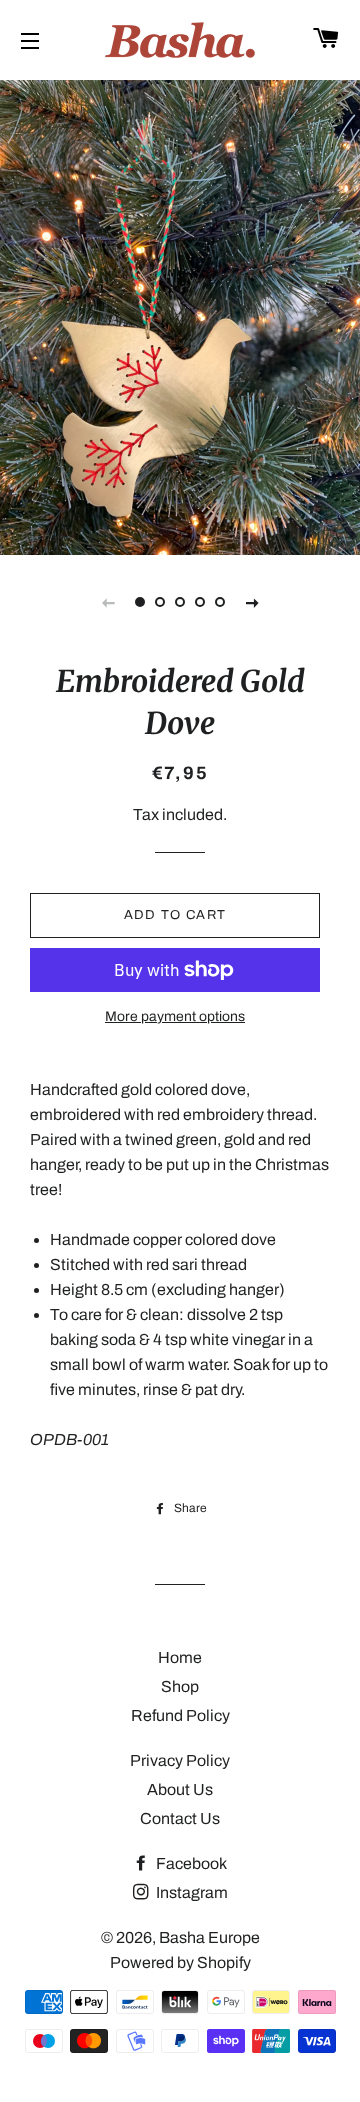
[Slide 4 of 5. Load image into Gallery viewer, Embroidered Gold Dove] (200, 602)
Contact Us (180, 1818)
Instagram (190, 1892)
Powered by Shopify (180, 1962)
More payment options (175, 1016)
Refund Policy (180, 1715)
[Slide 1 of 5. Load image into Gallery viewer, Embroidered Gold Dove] (140, 602)
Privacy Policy (180, 1760)
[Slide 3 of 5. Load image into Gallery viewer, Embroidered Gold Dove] (180, 602)
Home (180, 1657)
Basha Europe (209, 1937)
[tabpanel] (180, 315)
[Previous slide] (108, 602)
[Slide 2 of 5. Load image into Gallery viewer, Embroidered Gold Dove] (160, 602)
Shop (180, 1686)
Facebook (190, 1863)
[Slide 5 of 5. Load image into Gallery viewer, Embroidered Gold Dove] (220, 602)
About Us (180, 1789)
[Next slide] (252, 602)
